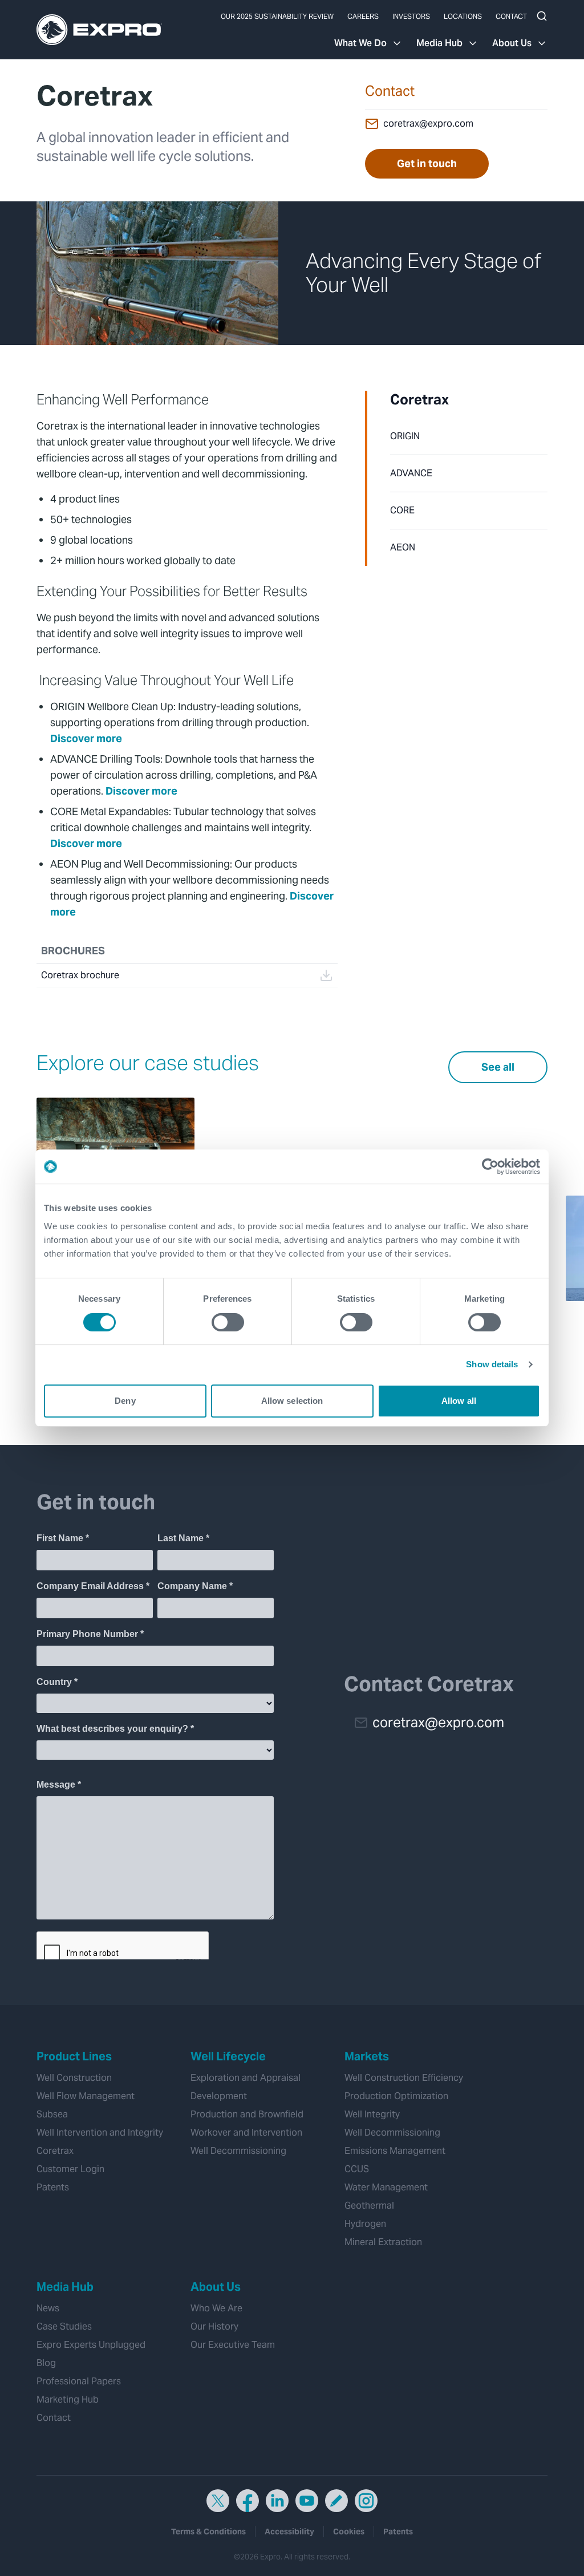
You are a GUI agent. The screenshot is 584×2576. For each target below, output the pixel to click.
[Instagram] (366, 2501)
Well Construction (74, 2078)
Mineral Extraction (383, 2242)
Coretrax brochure (80, 975)
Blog (46, 2363)
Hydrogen (365, 2224)
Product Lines (74, 2056)
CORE (402, 510)
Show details (492, 1364)
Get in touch (427, 163)
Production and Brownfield (247, 2114)
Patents (53, 2187)
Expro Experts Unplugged (91, 2345)
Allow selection (292, 1401)
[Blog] (336, 2501)
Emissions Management (395, 2151)
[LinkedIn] (277, 2501)
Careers (363, 16)
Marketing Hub (68, 2399)
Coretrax (419, 400)
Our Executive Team (233, 2345)
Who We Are (216, 2308)
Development (219, 2096)
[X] (218, 2501)
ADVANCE (411, 473)
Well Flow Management (86, 2096)
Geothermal (369, 2206)
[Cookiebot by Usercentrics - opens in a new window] (490, 1167)
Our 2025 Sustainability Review (277, 16)
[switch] (228, 1322)
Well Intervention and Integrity (100, 2133)
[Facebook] (248, 2501)
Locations (463, 16)
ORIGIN (405, 436)
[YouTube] (307, 2501)
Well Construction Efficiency (404, 2078)
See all (498, 1067)
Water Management (386, 2187)
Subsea (52, 2114)
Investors (411, 16)
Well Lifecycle (228, 2056)
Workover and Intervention (246, 2133)
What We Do (360, 43)
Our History (214, 2326)
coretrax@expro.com (428, 123)
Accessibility (289, 2532)
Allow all (459, 1401)
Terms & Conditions (208, 2532)
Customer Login (70, 2169)
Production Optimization (396, 2096)
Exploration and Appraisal (246, 2078)
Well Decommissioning (238, 2151)
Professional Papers (79, 2381)
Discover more (87, 738)
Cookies (349, 2532)
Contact (511, 16)
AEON (403, 547)
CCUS (357, 2169)
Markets (367, 2056)
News (48, 2308)
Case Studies (64, 2326)
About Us (512, 43)
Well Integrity (372, 2114)
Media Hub (439, 43)
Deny (125, 1401)
